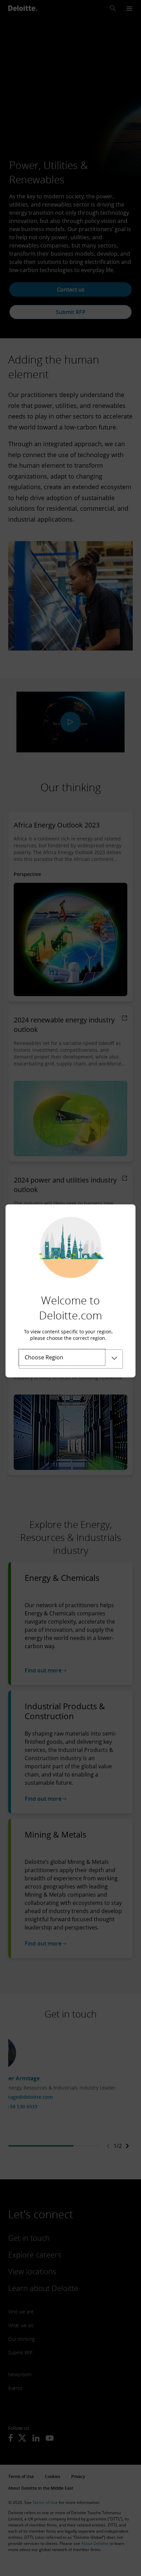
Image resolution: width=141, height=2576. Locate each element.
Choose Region (44, 1357)
